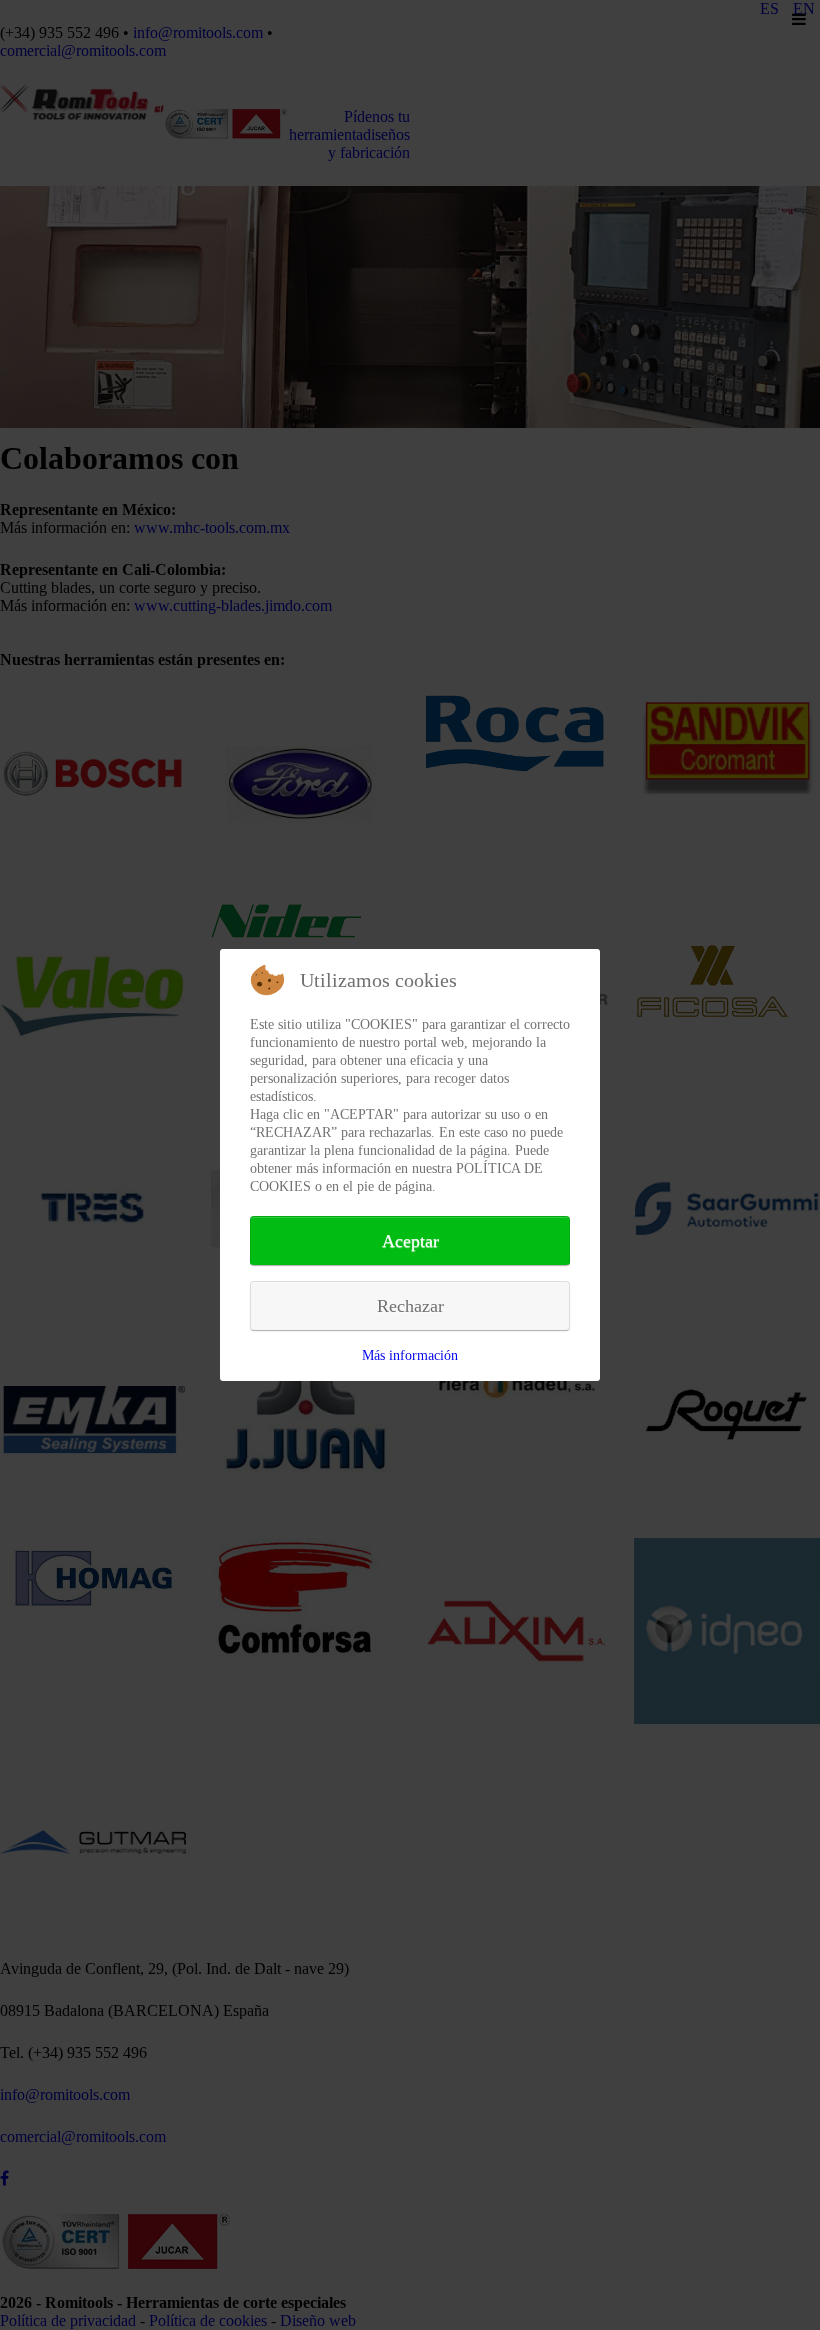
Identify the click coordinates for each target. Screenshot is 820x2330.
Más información (410, 1355)
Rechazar (410, 1306)
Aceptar (410, 1241)
